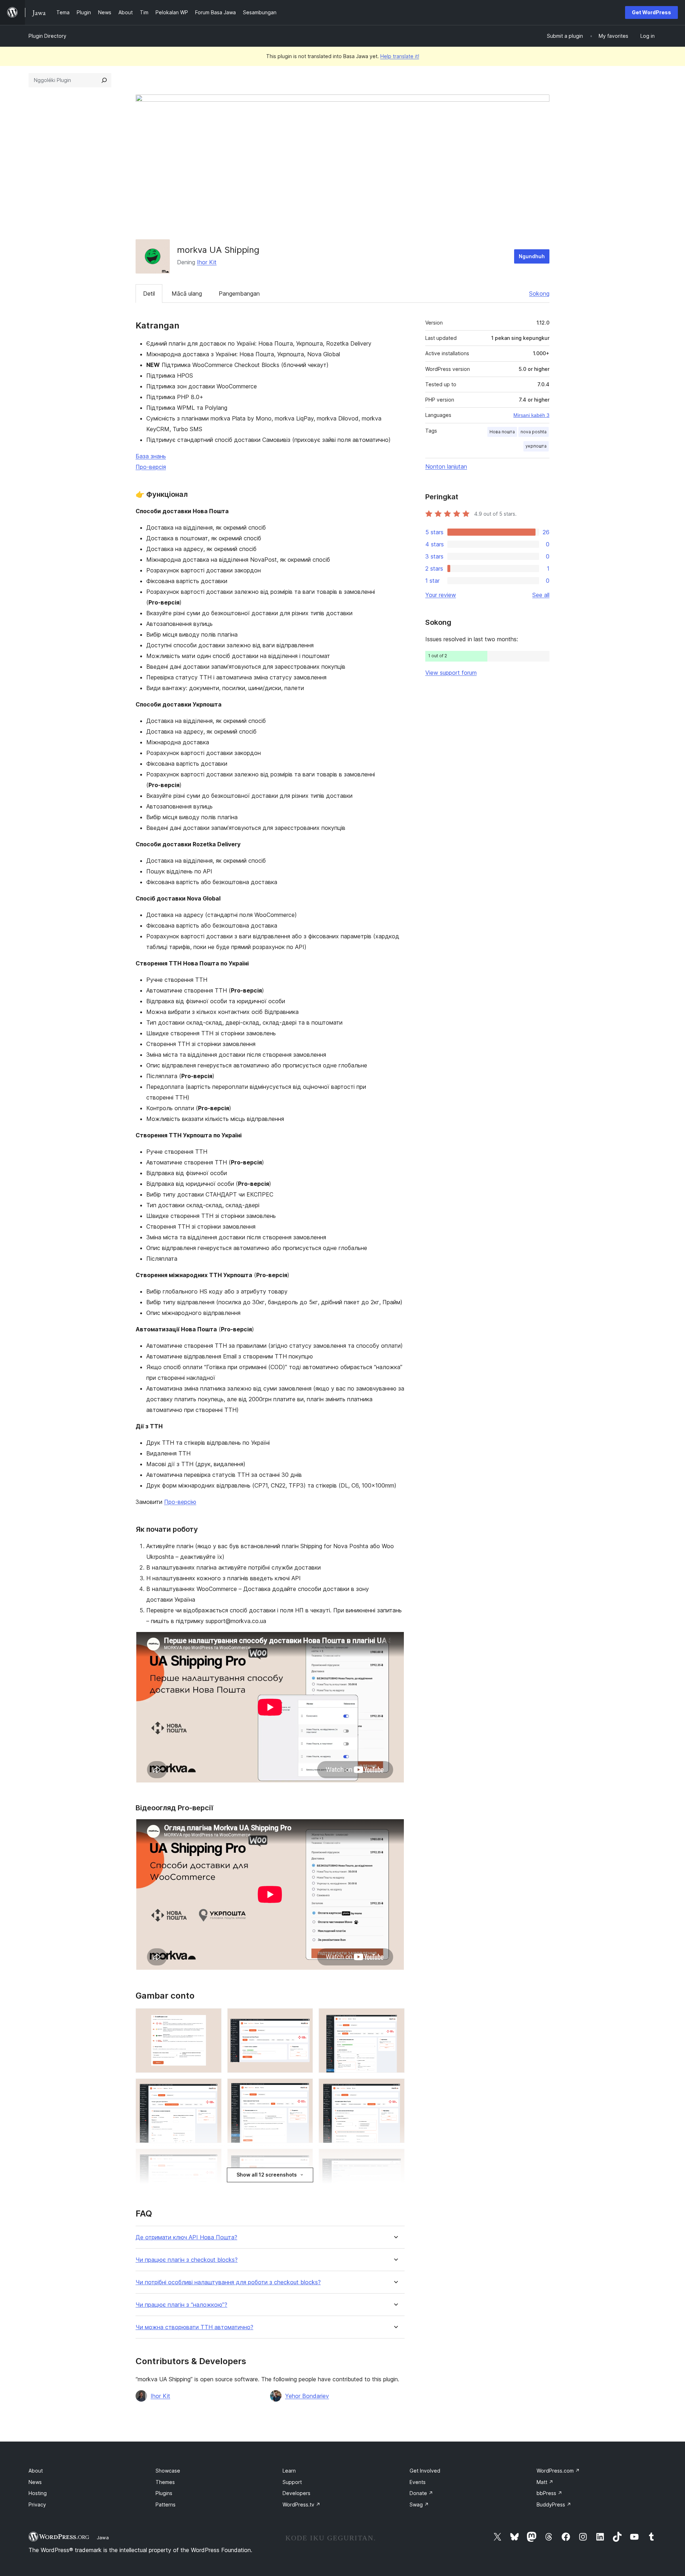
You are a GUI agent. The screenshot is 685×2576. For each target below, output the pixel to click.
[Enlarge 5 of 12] (303, 2088)
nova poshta (534, 432)
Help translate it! (400, 56)
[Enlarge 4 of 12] (212, 2088)
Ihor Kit (207, 262)
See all (541, 595)
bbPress (549, 2493)
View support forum (451, 673)
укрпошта (536, 446)
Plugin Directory (47, 36)
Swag (419, 2504)
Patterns (166, 2504)
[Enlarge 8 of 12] (303, 2158)
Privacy (37, 2504)
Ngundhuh (532, 256)
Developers (296, 2493)
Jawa (103, 2537)
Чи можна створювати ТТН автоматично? (194, 2327)
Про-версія (151, 467)
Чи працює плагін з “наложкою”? (181, 2305)
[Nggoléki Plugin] (104, 80)
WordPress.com (558, 2471)
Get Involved (425, 2471)
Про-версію (180, 1502)
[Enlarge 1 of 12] (212, 2018)
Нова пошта (502, 432)
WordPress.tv (301, 2504)
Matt (545, 2482)
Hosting (38, 2493)
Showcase (168, 2471)
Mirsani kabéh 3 (531, 415)
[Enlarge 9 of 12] (395, 2158)
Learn (289, 2471)
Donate (421, 2493)
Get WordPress (651, 12)
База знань (151, 456)
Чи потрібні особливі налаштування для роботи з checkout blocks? (228, 2282)
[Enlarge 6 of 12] (395, 2088)
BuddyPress (554, 2504)
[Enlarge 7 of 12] (212, 2158)
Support (292, 2482)
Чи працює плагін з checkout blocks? (187, 2260)
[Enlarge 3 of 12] (395, 2018)
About (36, 2471)
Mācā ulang (187, 294)
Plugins (164, 2493)
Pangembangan (239, 294)
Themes (165, 2482)
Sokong (539, 294)
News (35, 2482)
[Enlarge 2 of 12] (303, 2018)
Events (418, 2482)
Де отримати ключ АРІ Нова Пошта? (186, 2237)
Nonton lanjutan (446, 466)
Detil (149, 294)
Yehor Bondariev (307, 2396)
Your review (441, 595)
